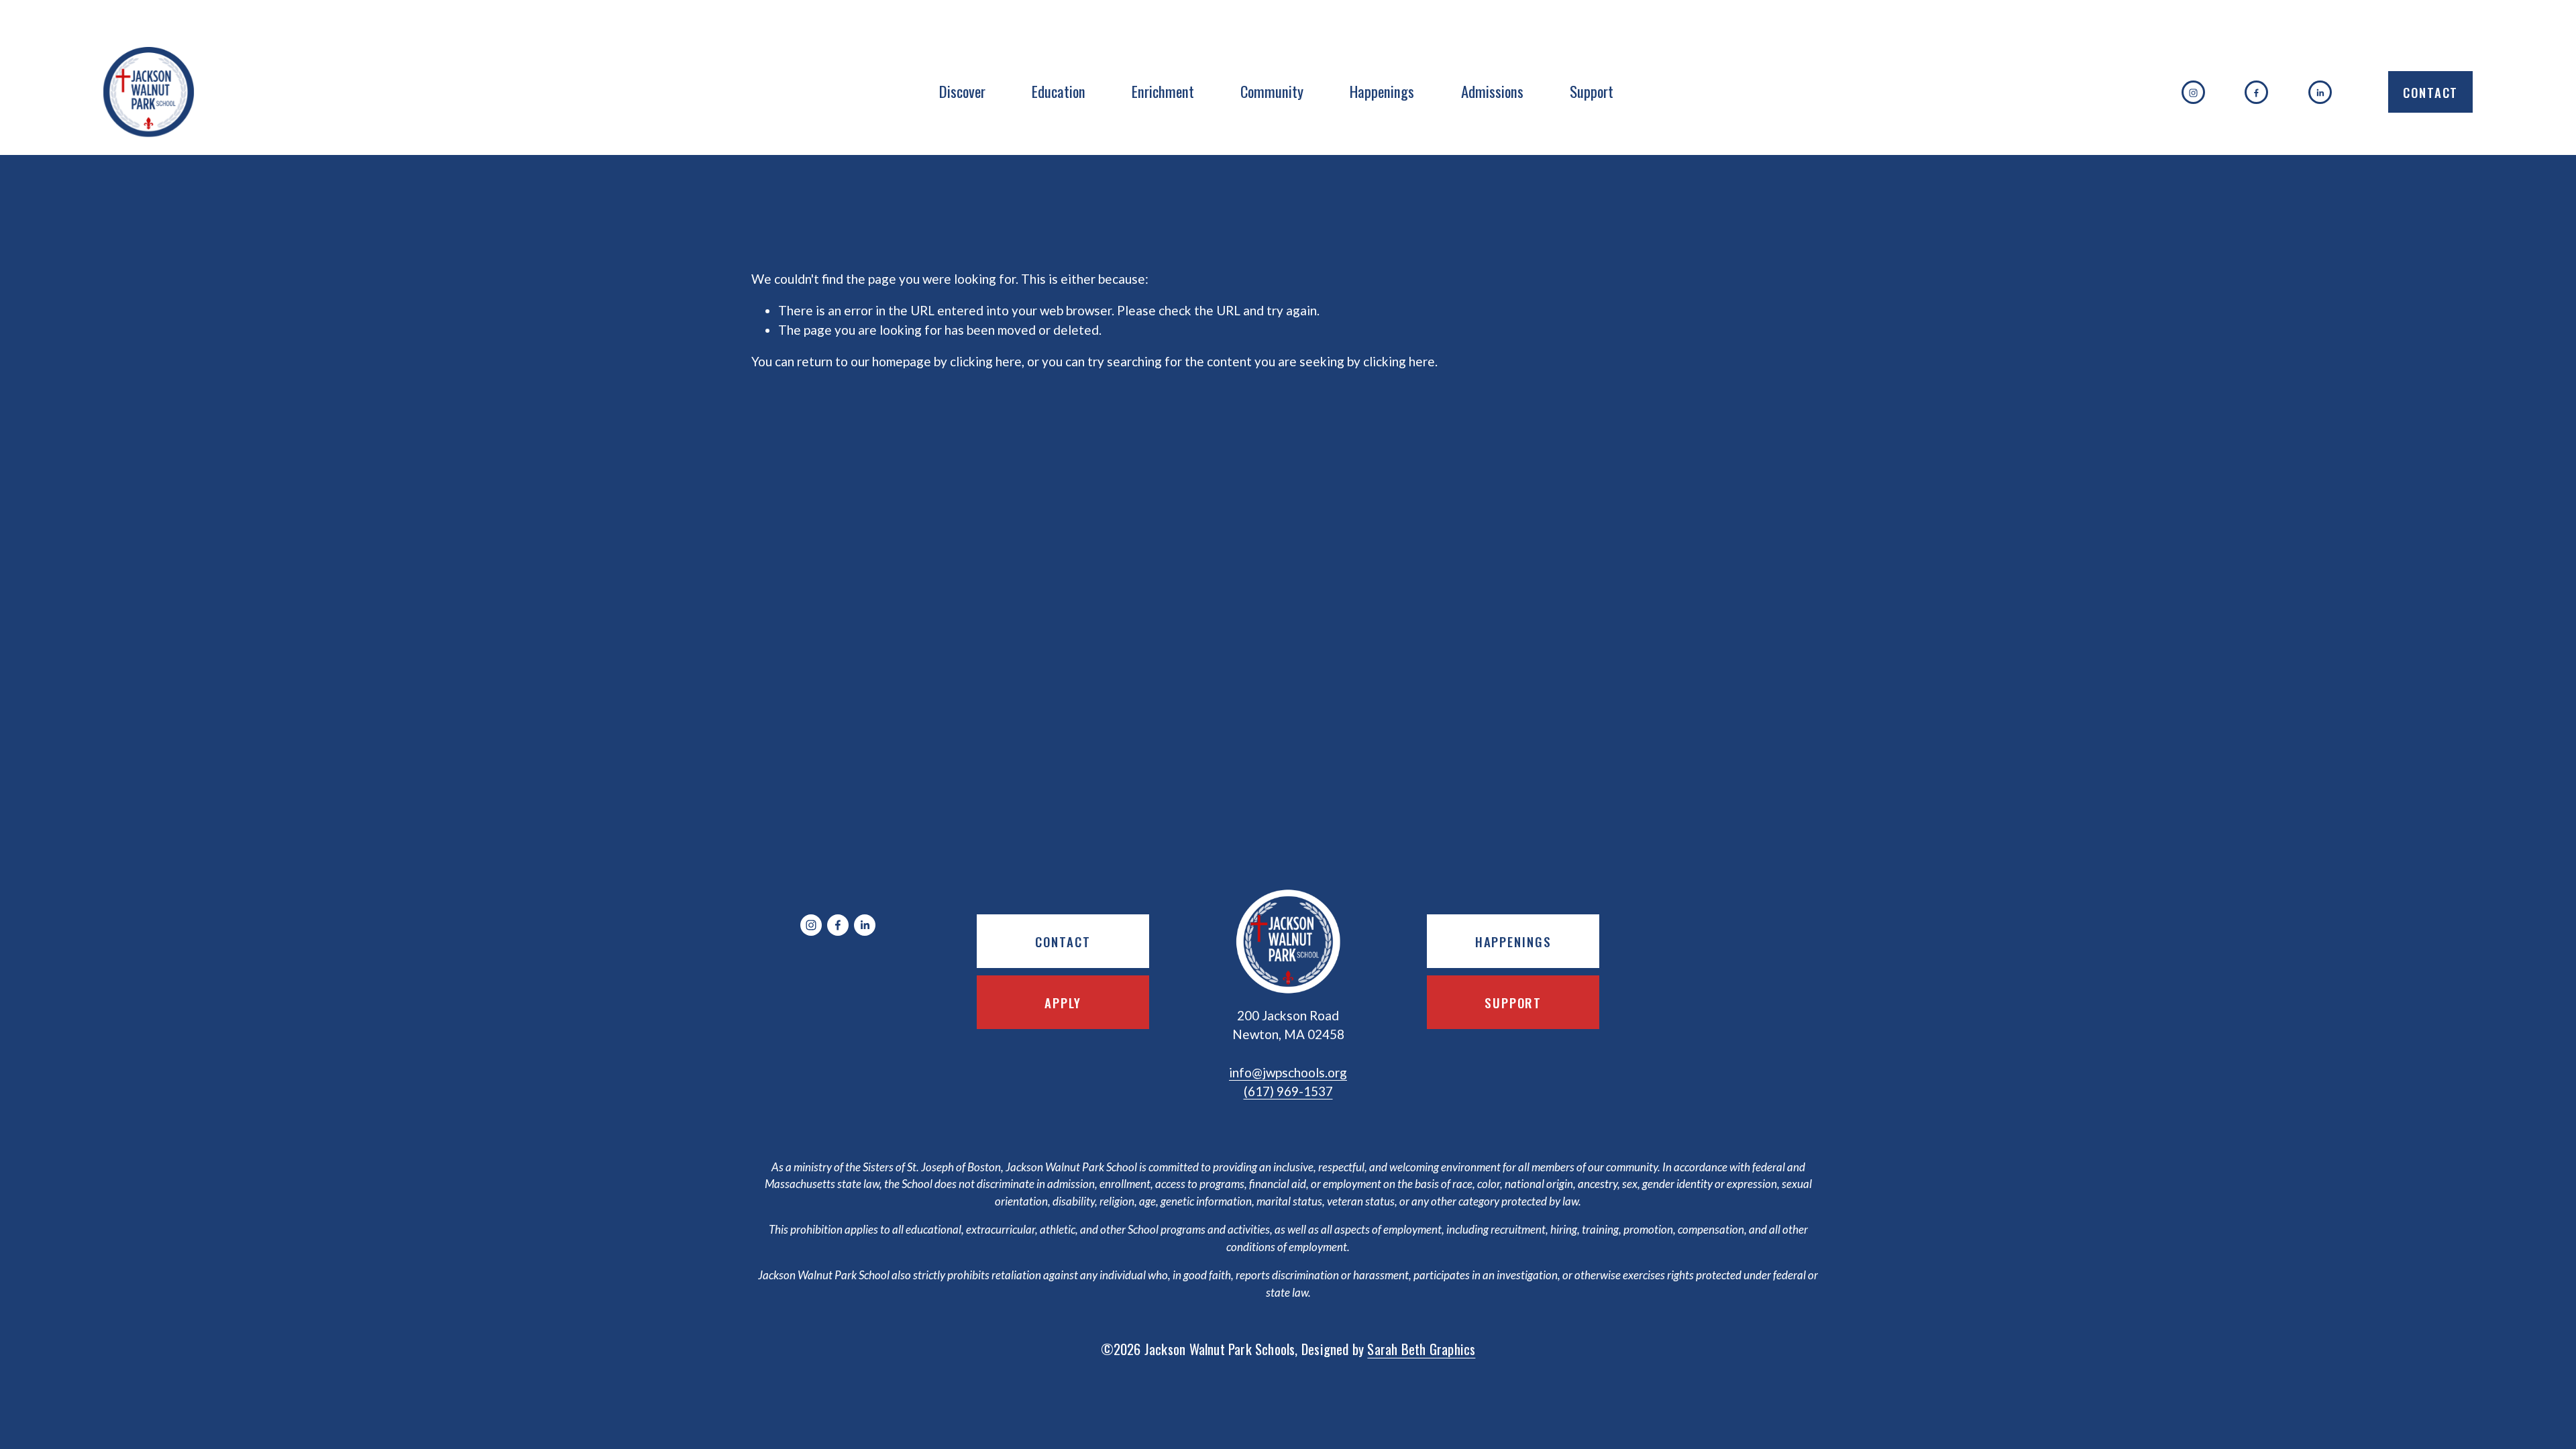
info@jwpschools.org (1288, 1072)
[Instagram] (2193, 92)
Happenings (1382, 91)
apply (1063, 1002)
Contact (2430, 92)
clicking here (986, 361)
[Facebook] (2256, 92)
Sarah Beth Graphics (1421, 1349)
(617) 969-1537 (1288, 1091)
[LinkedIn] (2320, 92)
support (1513, 1002)
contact (1063, 941)
